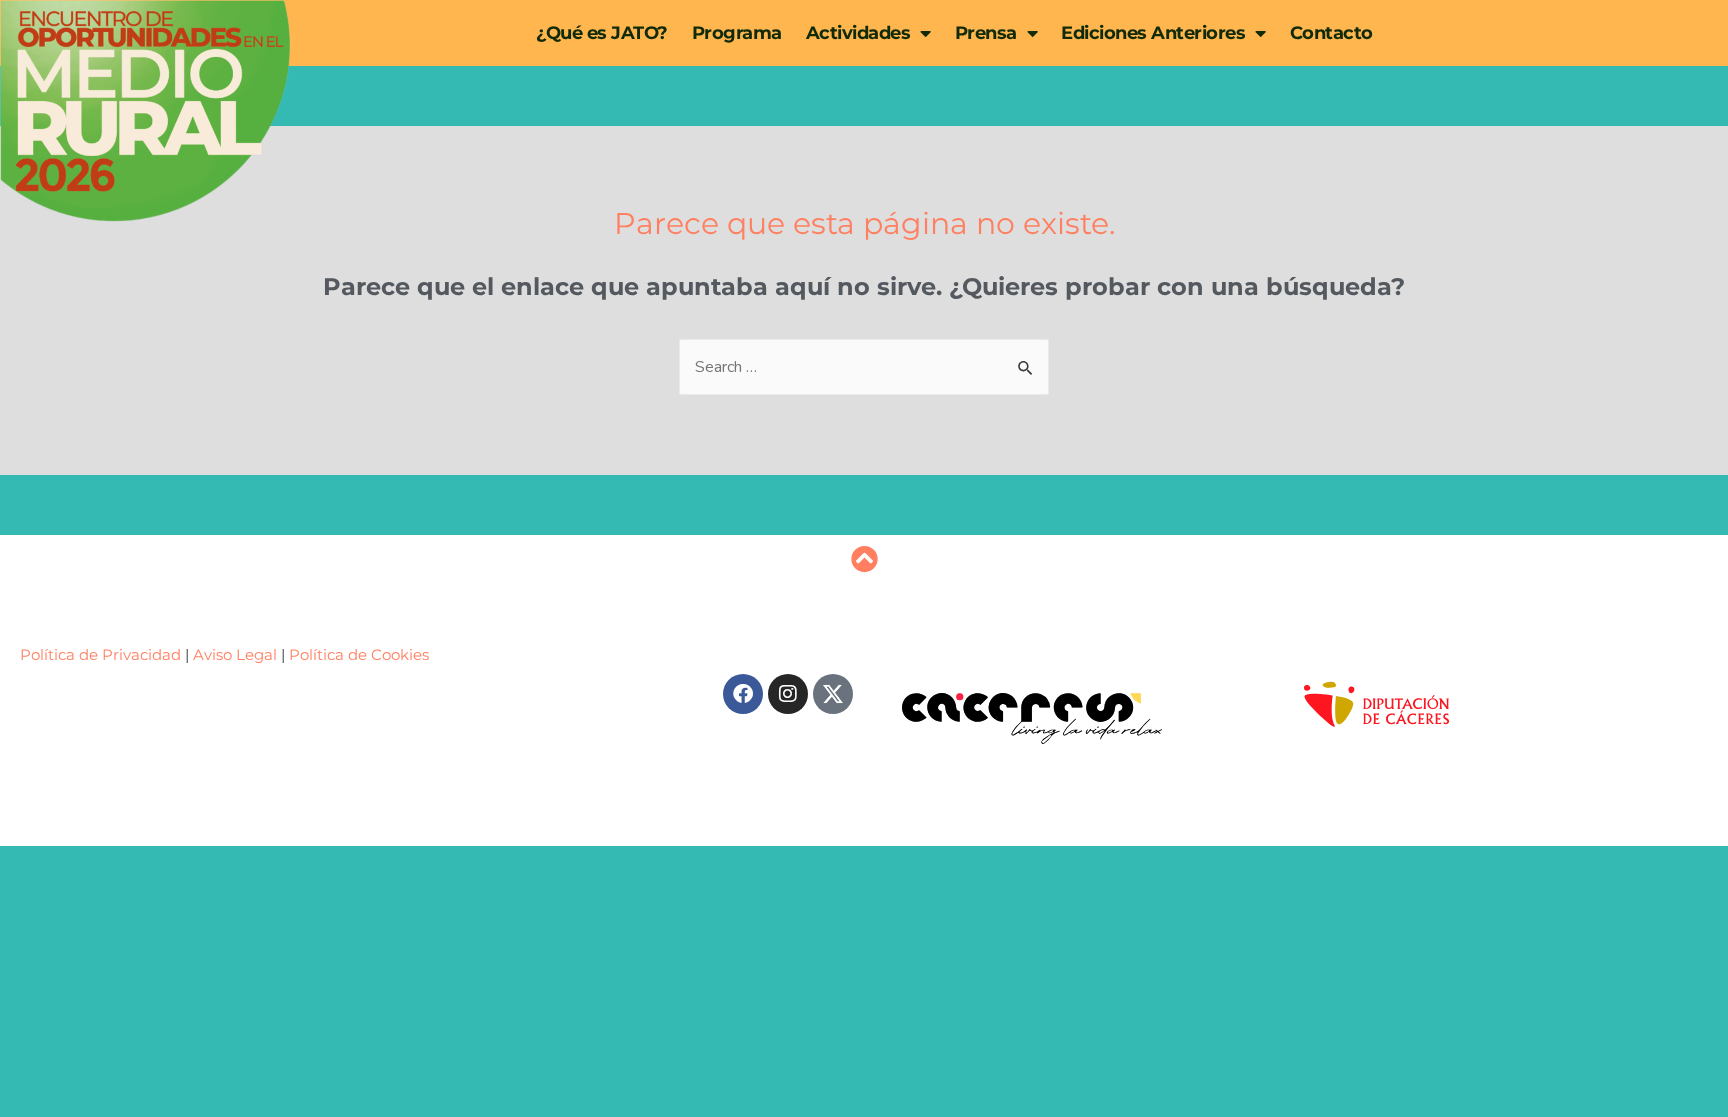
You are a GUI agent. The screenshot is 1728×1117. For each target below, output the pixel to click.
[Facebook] (743, 694)
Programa (737, 33)
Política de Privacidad (102, 654)
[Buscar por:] (864, 366)
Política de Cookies (359, 654)
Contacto (1331, 33)
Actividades (858, 33)
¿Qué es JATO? (602, 33)
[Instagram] (788, 694)
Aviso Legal (235, 654)
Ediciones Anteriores (1153, 33)
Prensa (986, 33)
